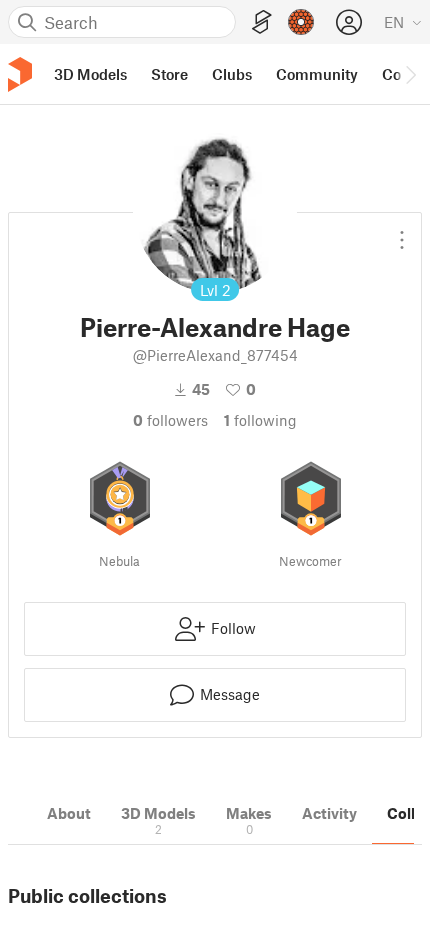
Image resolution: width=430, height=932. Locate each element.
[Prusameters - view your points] (301, 22)
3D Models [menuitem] (90, 74)
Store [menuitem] (169, 74)
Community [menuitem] (317, 74)
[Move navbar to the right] (410, 74)
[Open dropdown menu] (402, 232)
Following (260, 420)
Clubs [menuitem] (232, 74)
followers (170, 420)
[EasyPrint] (262, 22)
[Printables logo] (20, 74)
